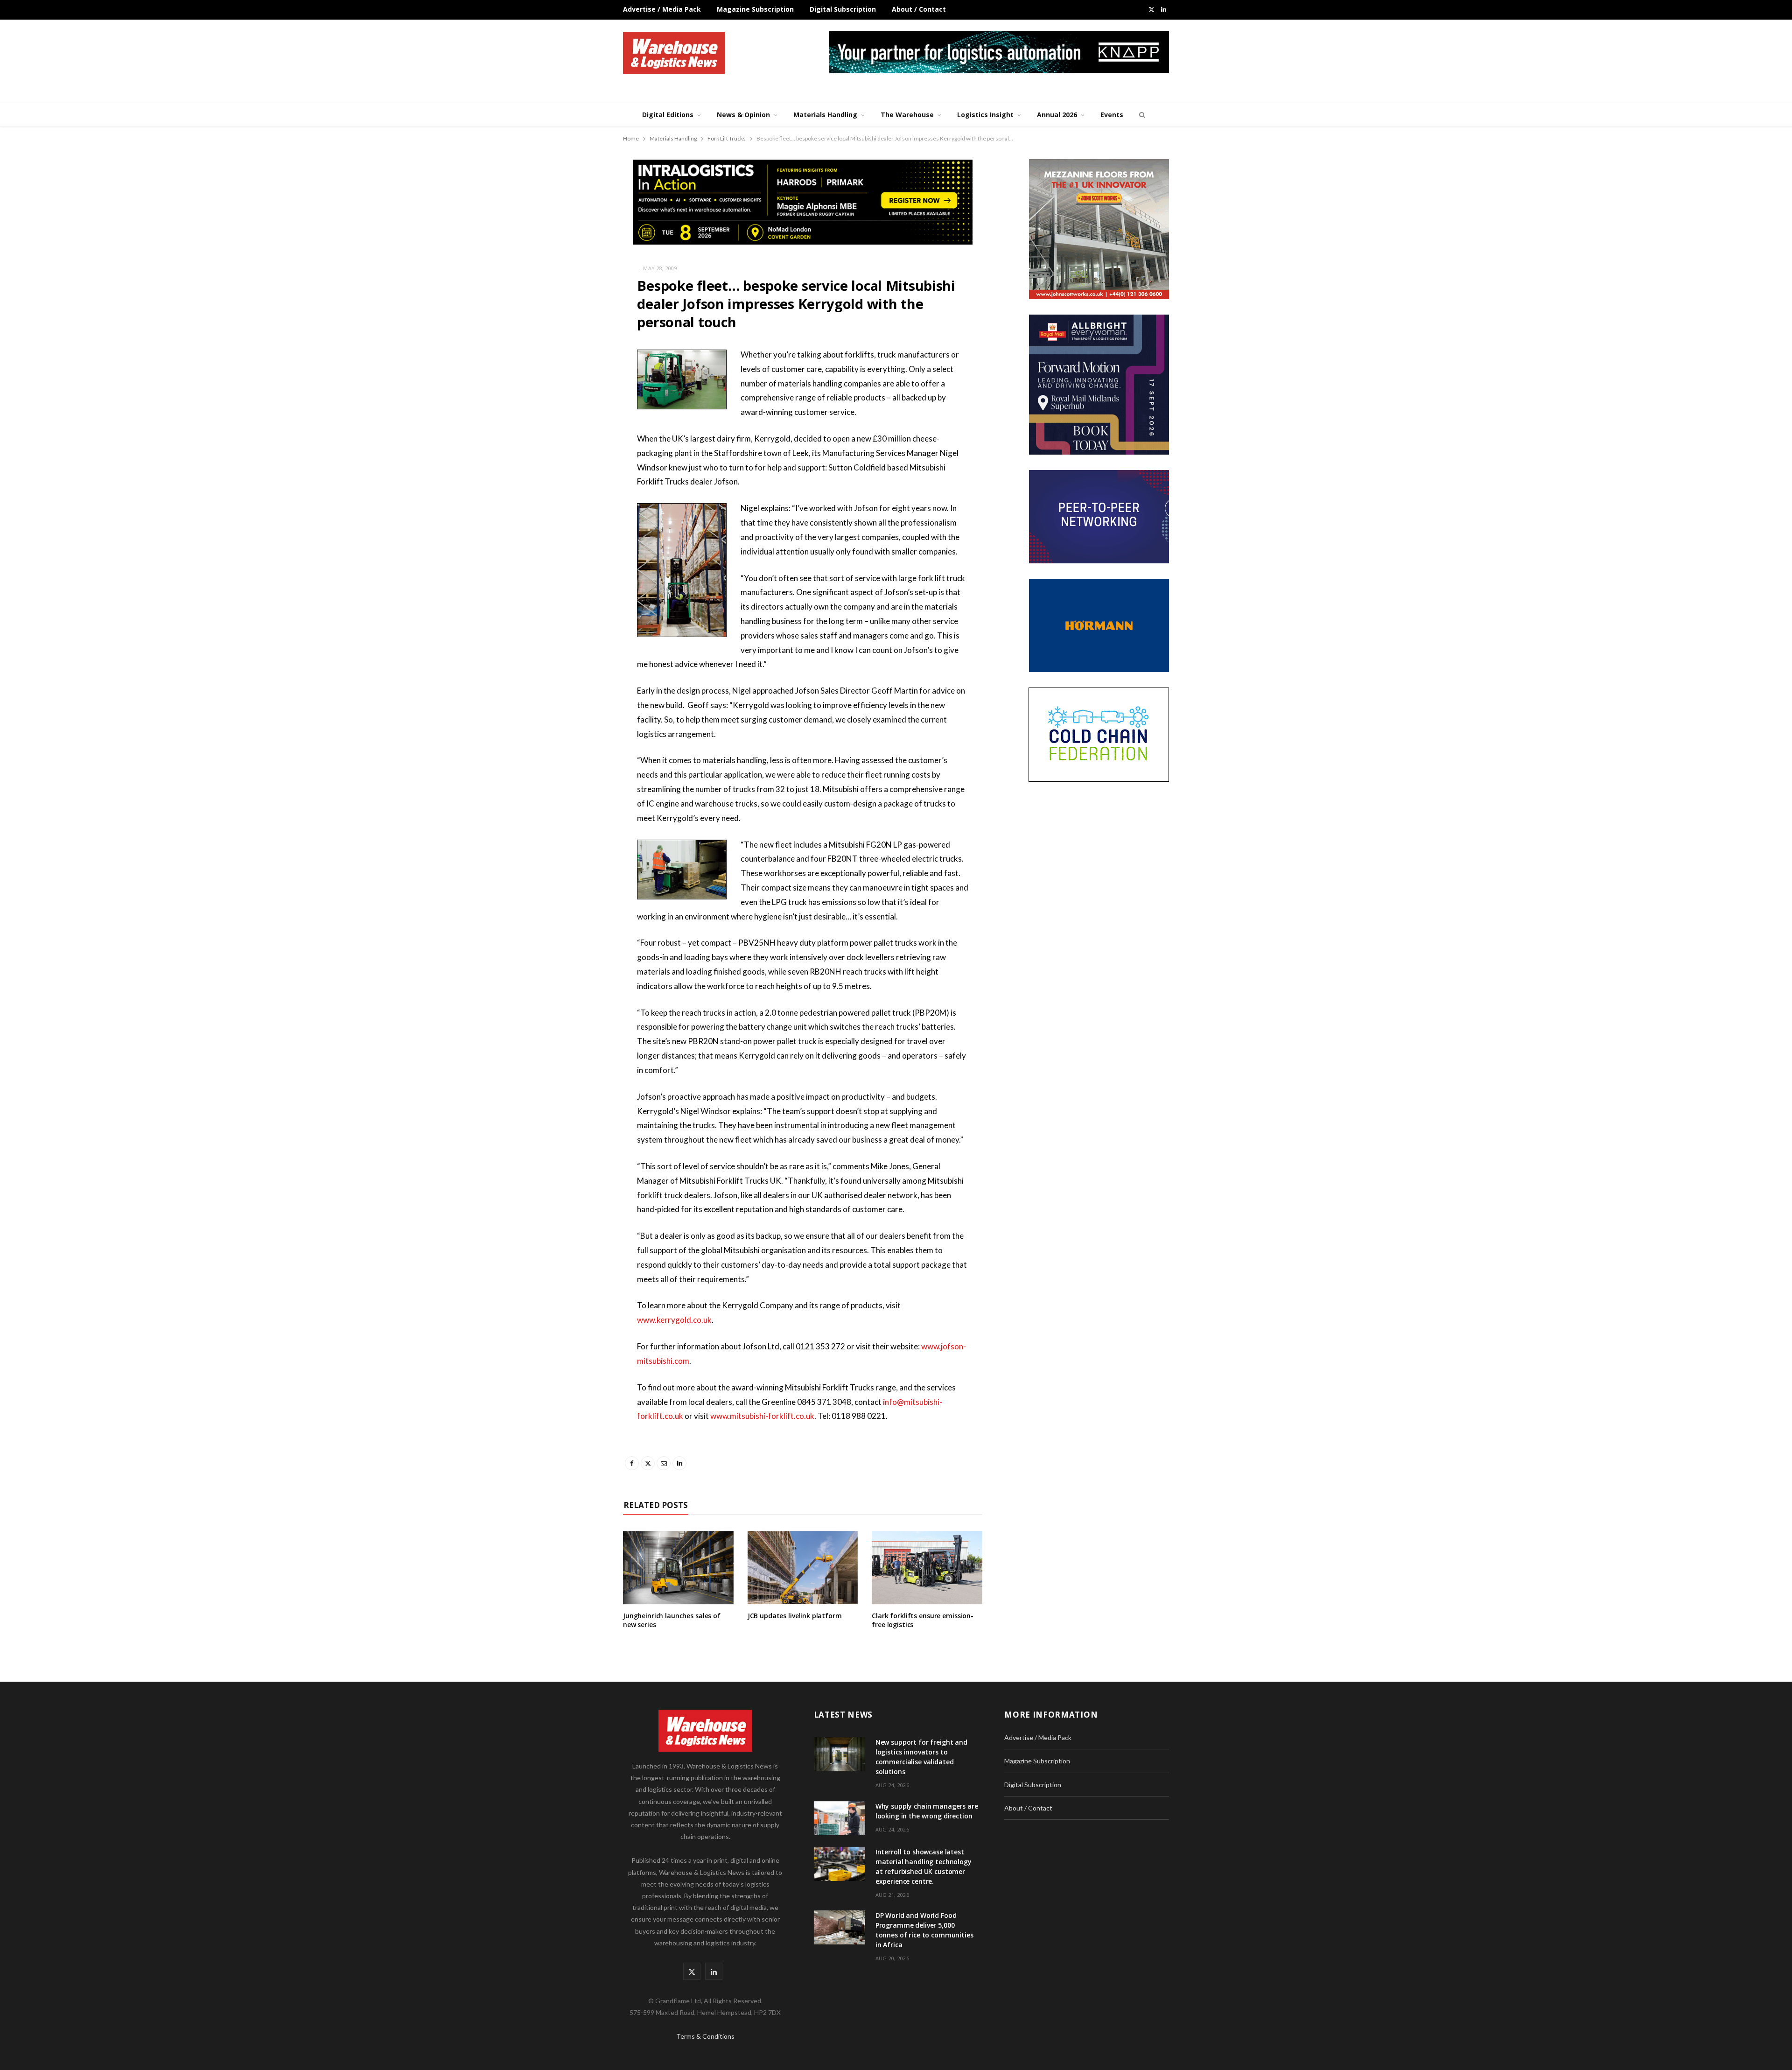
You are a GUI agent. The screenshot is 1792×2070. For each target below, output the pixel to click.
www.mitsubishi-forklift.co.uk (762, 1416)
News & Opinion (743, 115)
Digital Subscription (843, 9)
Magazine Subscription (755, 9)
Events (1112, 115)
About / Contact (919, 9)
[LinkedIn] (576, 454)
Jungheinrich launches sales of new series (672, 1620)
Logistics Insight (985, 115)
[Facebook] (576, 383)
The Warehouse (907, 115)
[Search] (1141, 115)
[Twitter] (576, 407)
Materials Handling (825, 115)
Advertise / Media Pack (662, 9)
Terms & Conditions (705, 2036)
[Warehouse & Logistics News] (674, 53)
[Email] (576, 430)
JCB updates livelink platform (795, 1616)
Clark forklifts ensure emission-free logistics (923, 1620)
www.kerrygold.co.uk (674, 1320)
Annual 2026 (1057, 115)
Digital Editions (668, 115)
